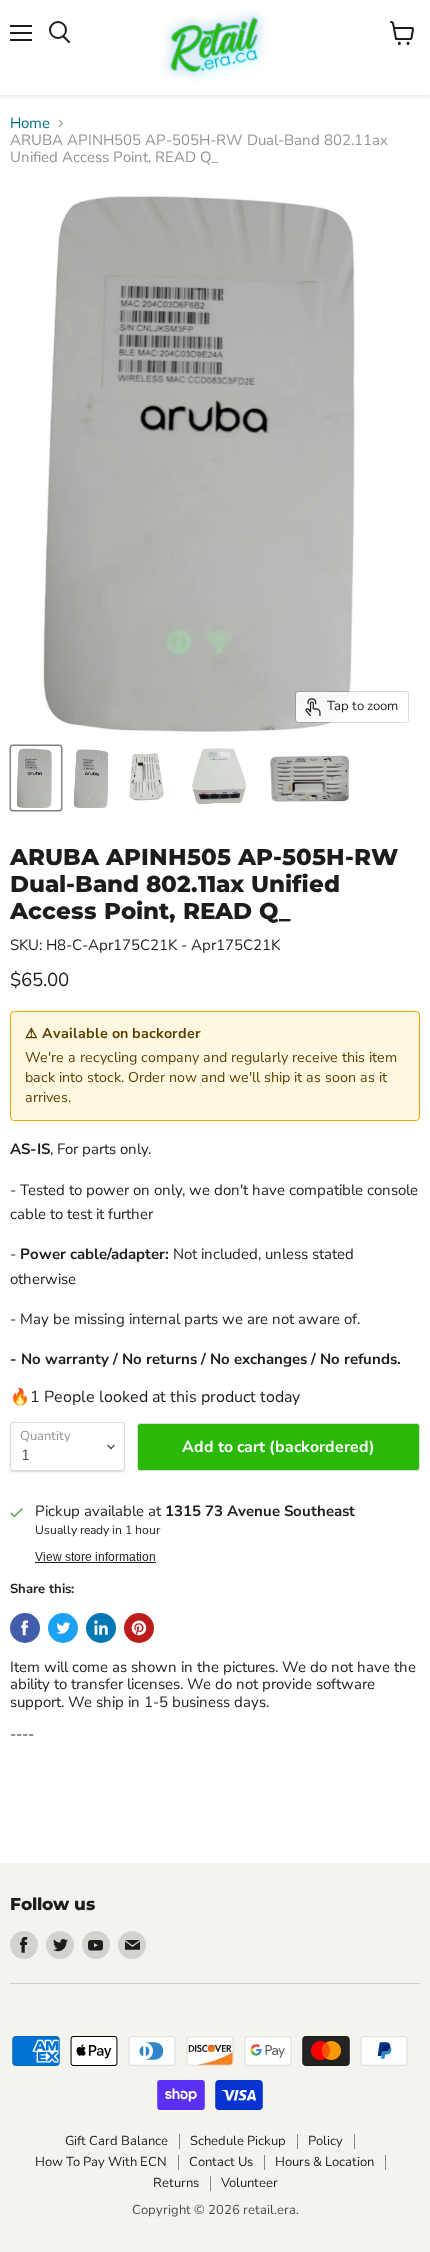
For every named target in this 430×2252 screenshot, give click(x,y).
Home (30, 123)
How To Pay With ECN (101, 2162)
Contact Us (221, 2162)
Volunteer (249, 2183)
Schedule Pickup (238, 2141)
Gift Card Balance (116, 2141)
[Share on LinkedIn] (101, 1628)
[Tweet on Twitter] (63, 1628)
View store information (95, 1557)
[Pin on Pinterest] (139, 1628)
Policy (325, 2141)
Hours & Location (324, 2162)
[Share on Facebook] (25, 1628)
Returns (176, 2183)
